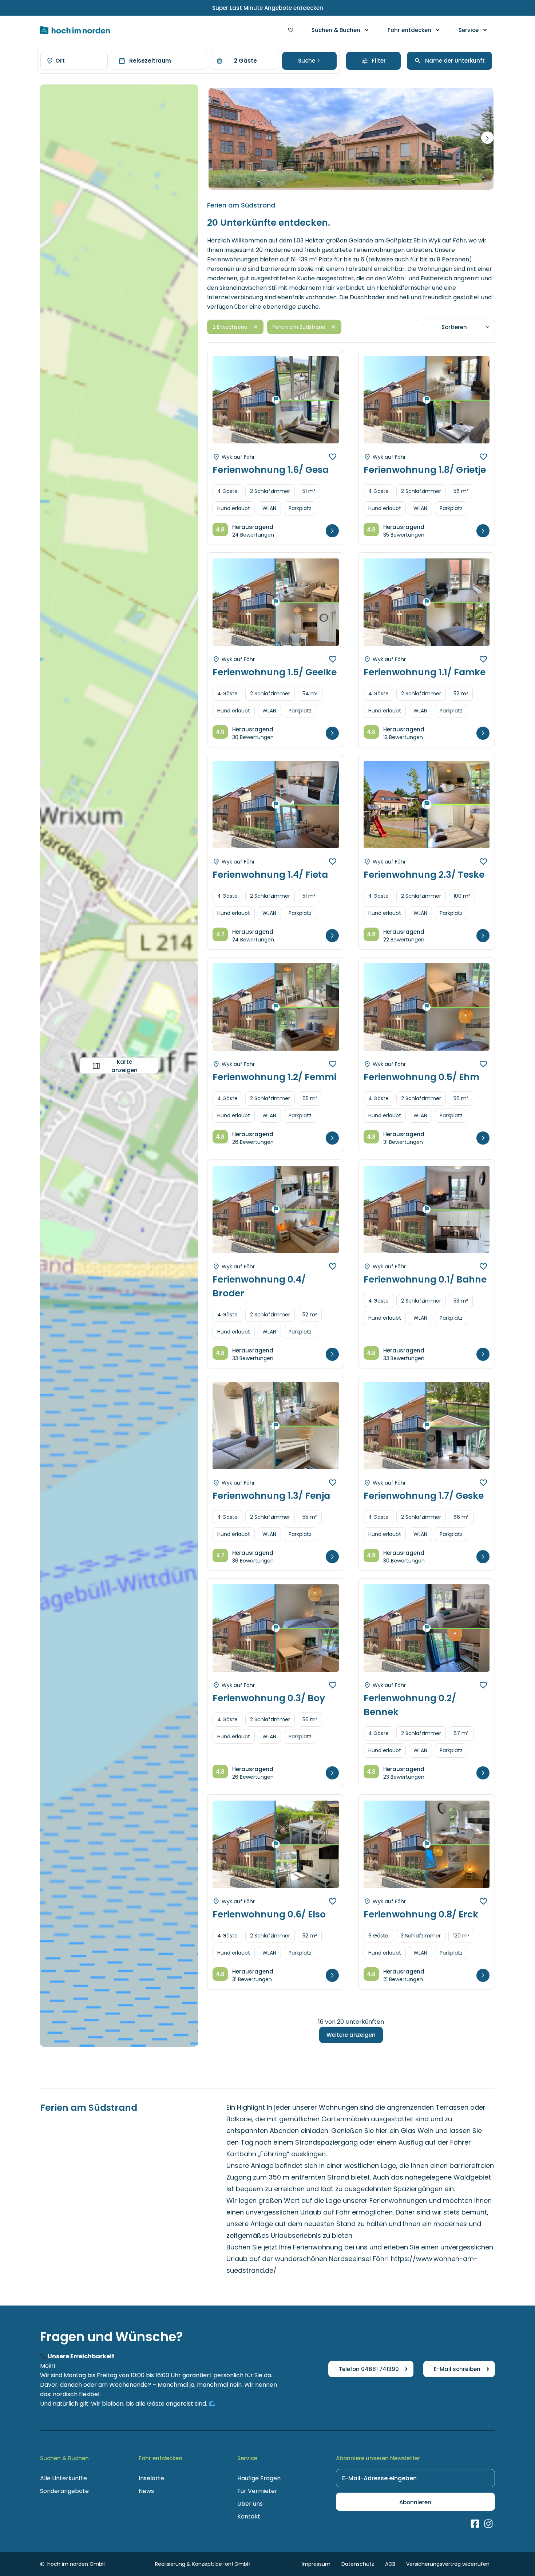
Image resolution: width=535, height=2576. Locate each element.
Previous (227, 406)
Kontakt (249, 2516)
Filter (379, 61)
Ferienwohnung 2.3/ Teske (424, 875)
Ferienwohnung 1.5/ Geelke (275, 672)
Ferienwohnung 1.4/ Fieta (270, 875)
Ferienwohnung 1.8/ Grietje (425, 470)
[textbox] (453, 61)
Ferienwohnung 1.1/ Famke (425, 672)
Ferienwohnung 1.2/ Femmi (274, 1077)
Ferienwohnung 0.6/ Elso (269, 1914)
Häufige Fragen (259, 2478)
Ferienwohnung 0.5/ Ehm (421, 1077)
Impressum (316, 2564)
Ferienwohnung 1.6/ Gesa (271, 470)
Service (469, 30)
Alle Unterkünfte (64, 2478)
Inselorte (151, 2478)
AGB (390, 2564)
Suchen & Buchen (336, 30)
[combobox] (74, 61)
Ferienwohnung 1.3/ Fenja (271, 1496)
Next (487, 138)
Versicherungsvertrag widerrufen (448, 2564)
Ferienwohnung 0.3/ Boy (269, 1698)
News (146, 2491)
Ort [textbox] (60, 61)
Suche (307, 61)
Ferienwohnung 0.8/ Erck (421, 1914)
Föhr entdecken (409, 30)
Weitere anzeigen (351, 2035)
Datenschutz (358, 2564)
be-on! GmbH (233, 2564)
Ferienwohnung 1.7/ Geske (424, 1496)
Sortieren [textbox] (454, 327)
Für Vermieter (257, 2491)
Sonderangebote (64, 2491)
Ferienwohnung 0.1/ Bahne (425, 1279)
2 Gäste (245, 61)
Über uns (250, 2504)
